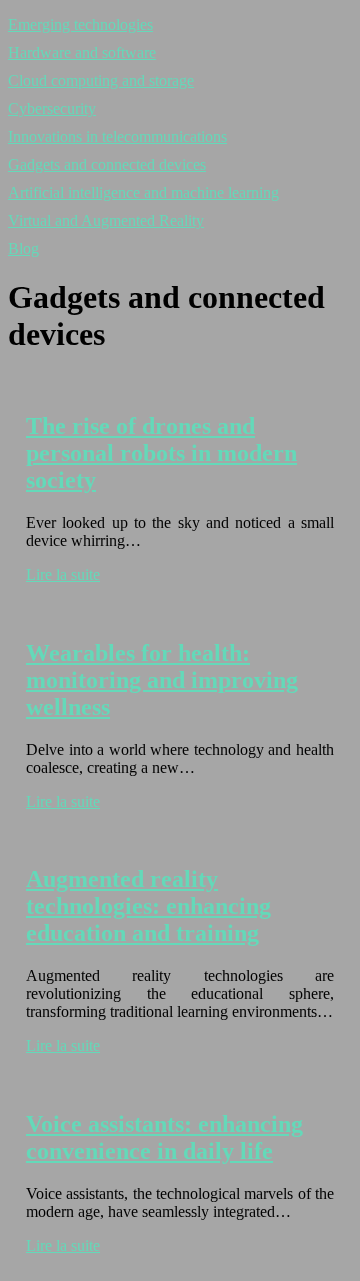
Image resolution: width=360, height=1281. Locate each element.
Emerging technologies (80, 24)
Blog (23, 248)
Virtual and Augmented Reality (106, 220)
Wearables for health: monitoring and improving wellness (162, 680)
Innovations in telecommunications (117, 136)
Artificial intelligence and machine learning (143, 192)
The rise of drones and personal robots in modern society (161, 453)
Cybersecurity (52, 108)
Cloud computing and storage (101, 80)
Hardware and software (82, 52)
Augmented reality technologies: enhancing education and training (148, 906)
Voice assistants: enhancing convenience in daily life (164, 1137)
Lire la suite (63, 574)
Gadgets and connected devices (107, 164)
